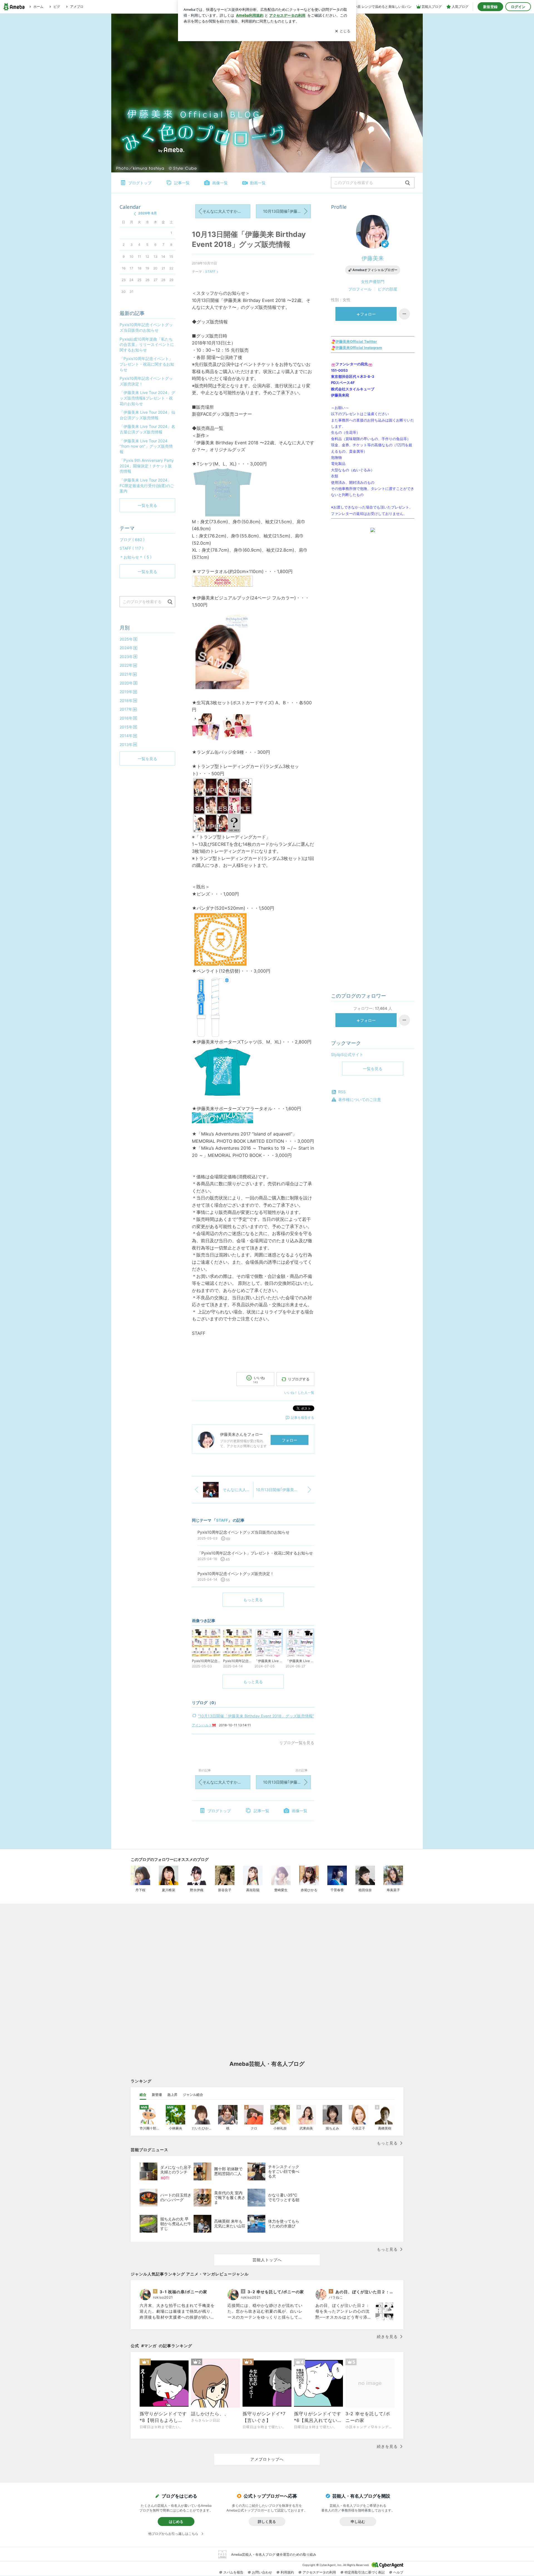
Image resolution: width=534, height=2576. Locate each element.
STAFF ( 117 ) (132, 548)
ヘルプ (398, 2572)
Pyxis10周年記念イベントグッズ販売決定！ (146, 381)
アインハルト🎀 (204, 1725)
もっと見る (253, 1600)
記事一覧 (182, 183)
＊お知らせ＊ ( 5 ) (136, 557)
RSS (342, 1092)
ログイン (518, 7)
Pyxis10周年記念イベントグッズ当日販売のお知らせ (146, 327)
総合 (143, 2095)
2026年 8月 (148, 213)
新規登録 (490, 7)
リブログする (299, 1379)
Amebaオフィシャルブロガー (375, 270)
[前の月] (135, 214)
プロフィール (360, 289)
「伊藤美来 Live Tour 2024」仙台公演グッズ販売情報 (147, 415)
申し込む (358, 2522)
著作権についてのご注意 (360, 1099)
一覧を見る (373, 1069)
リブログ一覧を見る (297, 1743)
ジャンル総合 (193, 2095)
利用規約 (287, 2572)
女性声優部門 (373, 282)
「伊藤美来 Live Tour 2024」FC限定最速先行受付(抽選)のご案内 (147, 485)
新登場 (157, 2095)
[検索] (408, 183)
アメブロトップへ (267, 2459)
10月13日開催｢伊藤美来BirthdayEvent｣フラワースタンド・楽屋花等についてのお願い (287, 211)
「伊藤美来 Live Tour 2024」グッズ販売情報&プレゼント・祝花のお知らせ (147, 398)
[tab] (143, 2095)
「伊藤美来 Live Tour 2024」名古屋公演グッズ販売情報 (147, 429)
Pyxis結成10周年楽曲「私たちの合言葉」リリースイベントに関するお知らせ (147, 344)
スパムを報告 (233, 2572)
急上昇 (172, 2095)
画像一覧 (220, 183)
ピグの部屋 (387, 289)
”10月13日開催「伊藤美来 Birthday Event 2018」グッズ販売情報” (256, 1716)
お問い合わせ (262, 2572)
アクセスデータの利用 (319, 2572)
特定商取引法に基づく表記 (365, 2572)
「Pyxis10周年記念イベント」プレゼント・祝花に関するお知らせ (147, 364)
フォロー (290, 1440)
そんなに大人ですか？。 (224, 211)
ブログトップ (140, 183)
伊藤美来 (373, 258)
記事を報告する (303, 1418)
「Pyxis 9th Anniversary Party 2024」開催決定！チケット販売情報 (147, 466)
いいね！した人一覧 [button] (299, 1393)
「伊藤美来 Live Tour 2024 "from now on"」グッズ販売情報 (146, 446)
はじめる (176, 2522)
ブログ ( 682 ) (132, 540)
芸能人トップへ (267, 2260)
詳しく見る (267, 2522)
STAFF (210, 272)
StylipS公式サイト (347, 1054)
